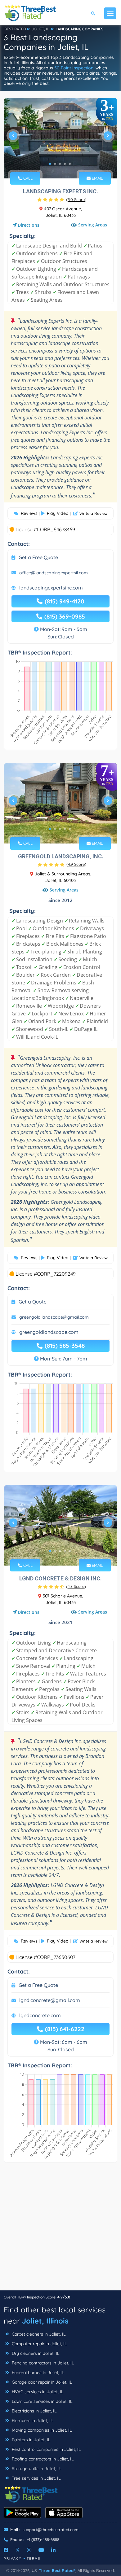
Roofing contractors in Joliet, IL (42, 2459)
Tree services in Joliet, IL (36, 2478)
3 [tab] (60, 164)
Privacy (13, 2558)
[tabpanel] (60, 138)
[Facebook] (6, 2550)
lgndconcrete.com (40, 2015)
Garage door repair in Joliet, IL (41, 2382)
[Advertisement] (60, 2230)
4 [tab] (65, 164)
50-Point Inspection (74, 68)
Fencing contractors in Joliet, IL (42, 2363)
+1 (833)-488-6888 (43, 2539)
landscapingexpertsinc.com (51, 588)
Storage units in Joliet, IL (36, 2469)
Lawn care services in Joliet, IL (41, 2401)
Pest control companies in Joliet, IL (46, 2449)
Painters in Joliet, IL (30, 2440)
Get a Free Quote (38, 557)
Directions (29, 225)
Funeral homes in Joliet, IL (37, 2372)
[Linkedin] (53, 2550)
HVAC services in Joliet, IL (37, 2392)
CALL (27, 178)
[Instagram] (29, 2550)
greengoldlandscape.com (49, 1332)
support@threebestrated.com (51, 2530)
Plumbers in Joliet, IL (32, 2420)
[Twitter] (18, 2550)
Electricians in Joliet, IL (34, 2411)
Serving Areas (93, 225)
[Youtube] (41, 2550)
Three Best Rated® (57, 2570)
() (76, 199)
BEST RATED (15, 29)
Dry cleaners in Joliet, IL (35, 2353)
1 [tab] (50, 164)
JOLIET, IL (40, 29)
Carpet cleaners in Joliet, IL (38, 2334)
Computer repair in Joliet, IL (39, 2344)
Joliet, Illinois (45, 2321)
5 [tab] (70, 164)
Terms (34, 2558)
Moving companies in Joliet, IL (41, 2430)
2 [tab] (55, 164)
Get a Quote (33, 1302)
